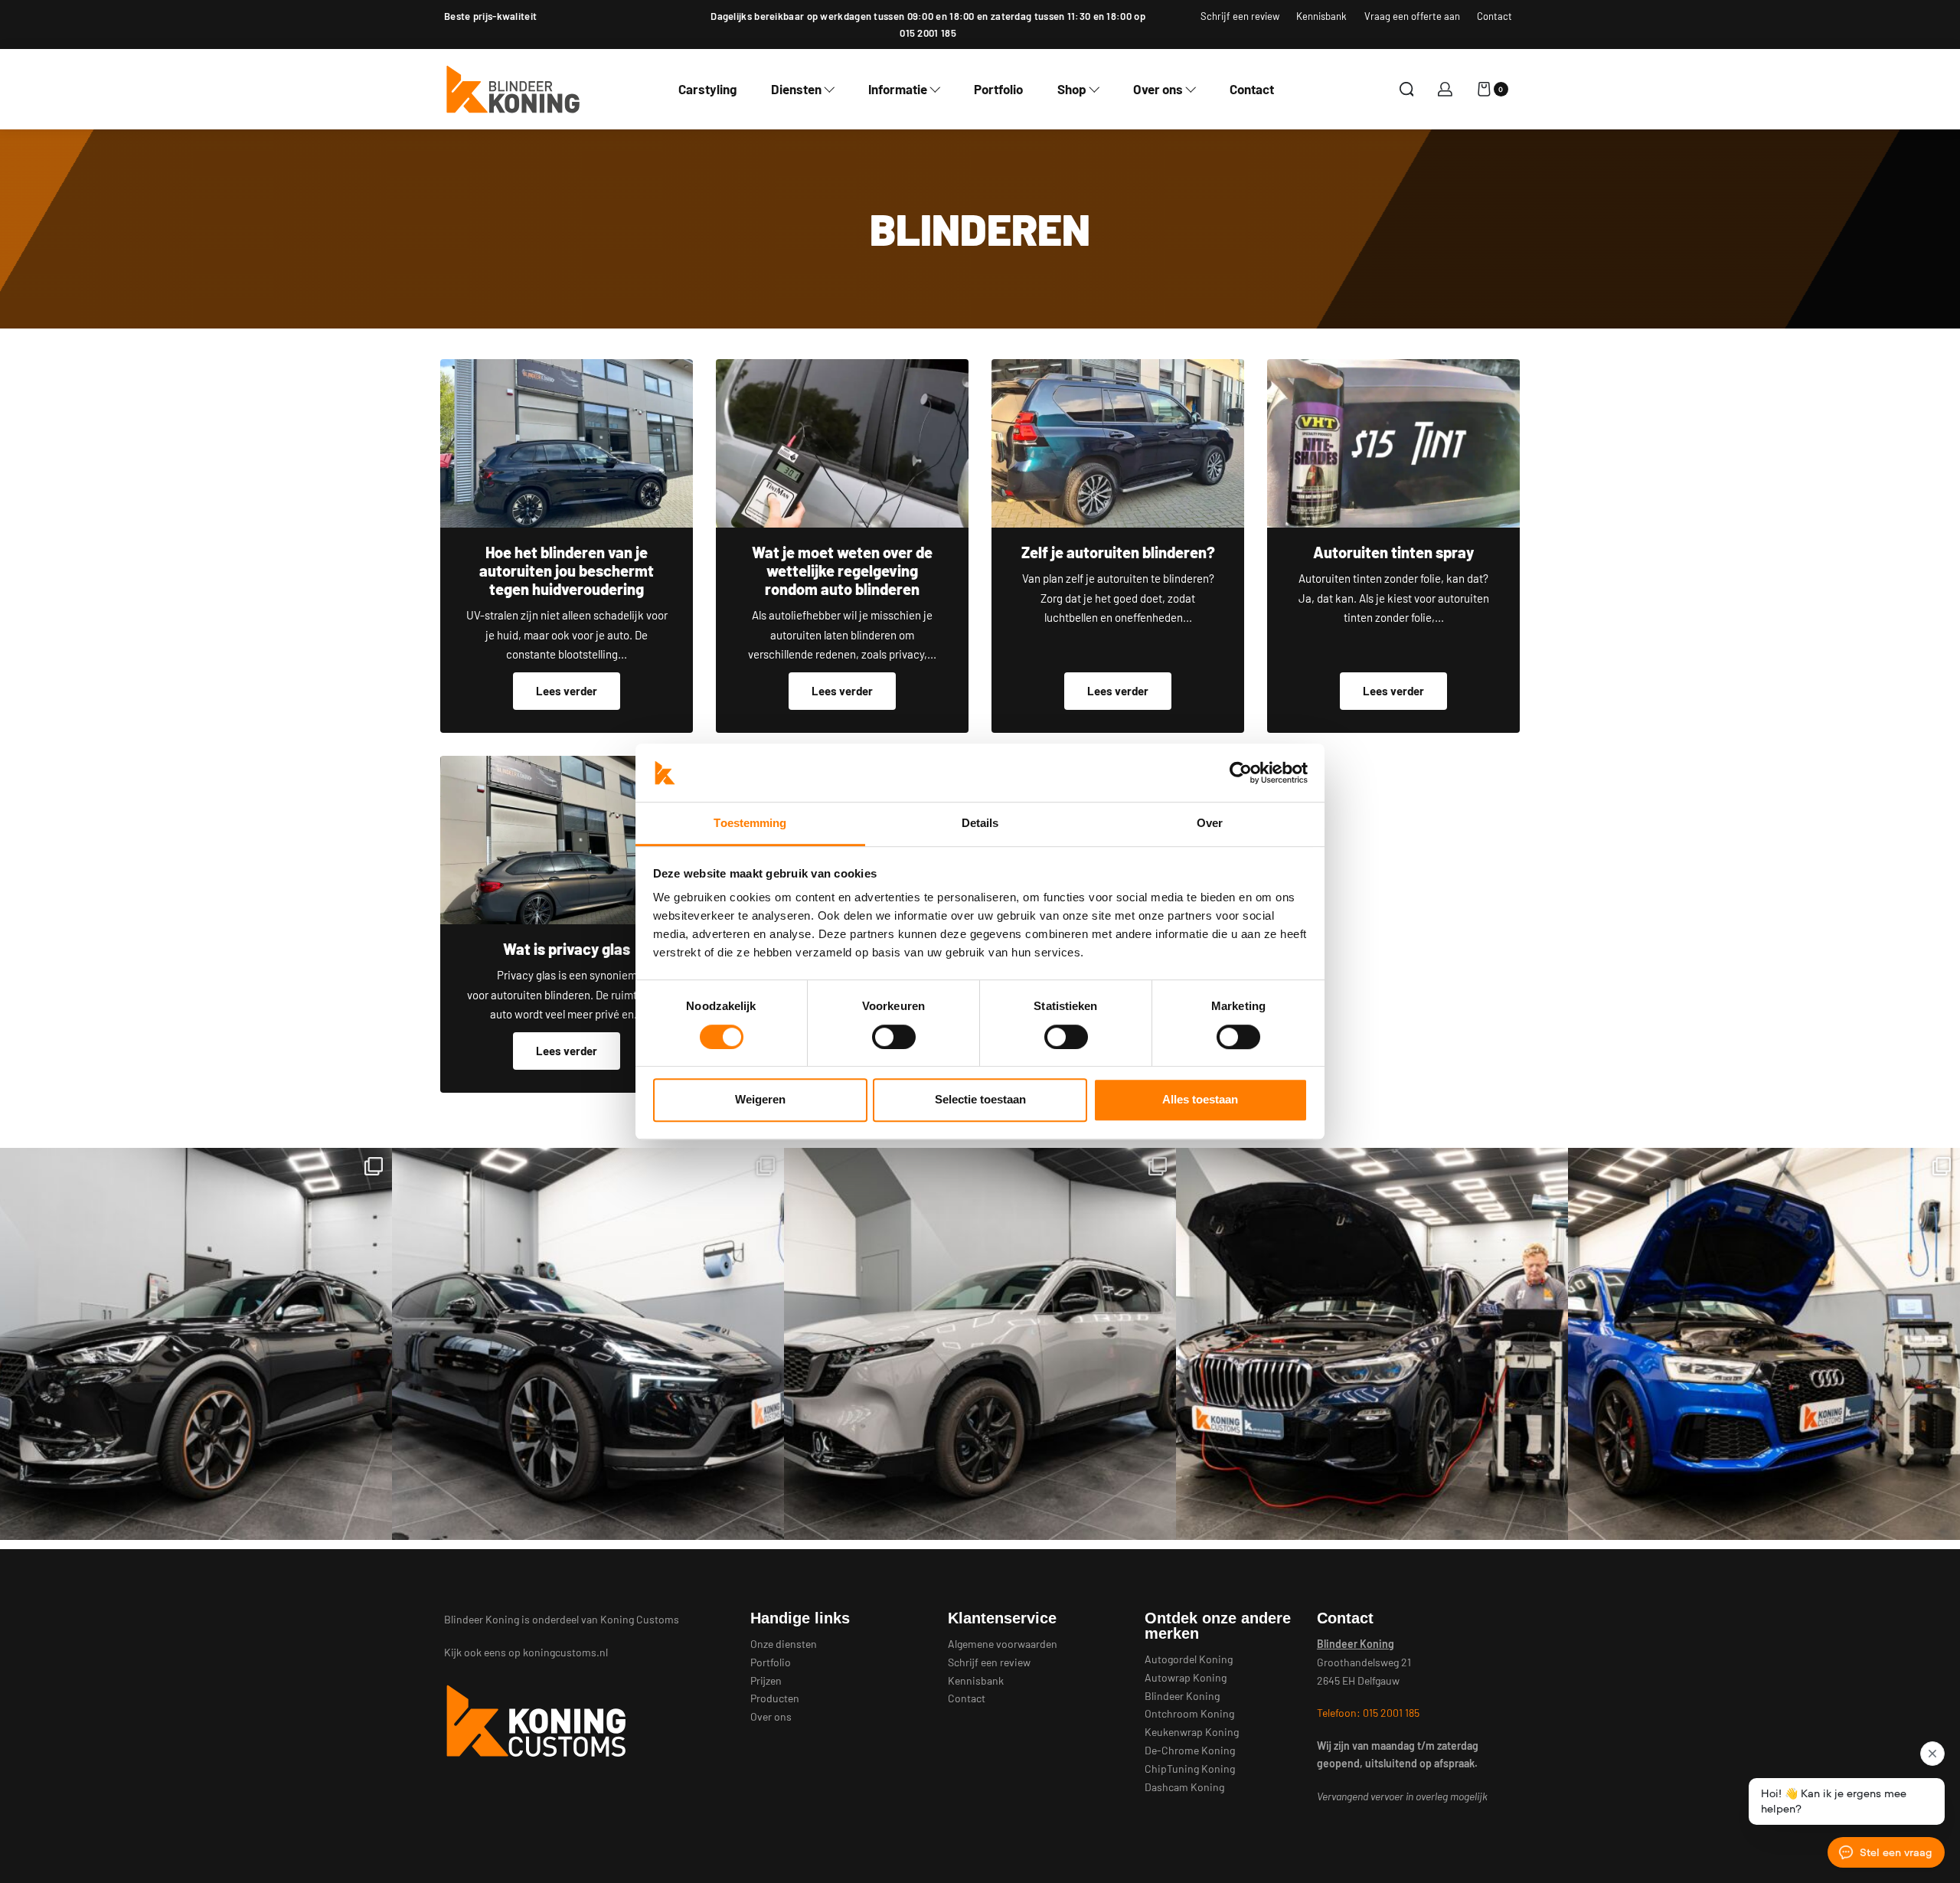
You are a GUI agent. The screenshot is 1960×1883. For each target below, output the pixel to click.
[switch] (894, 1037)
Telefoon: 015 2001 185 (1368, 1713)
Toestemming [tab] (750, 824)
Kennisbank (976, 1680)
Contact (967, 1698)
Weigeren (760, 1099)
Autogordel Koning (1189, 1659)
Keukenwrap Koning (1192, 1732)
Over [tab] (1210, 824)
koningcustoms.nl (565, 1652)
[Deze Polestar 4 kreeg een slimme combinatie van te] (588, 1344)
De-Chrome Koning (1190, 1750)
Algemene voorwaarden (1003, 1644)
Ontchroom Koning (1189, 1713)
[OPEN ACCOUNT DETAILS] (1445, 89)
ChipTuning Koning (1190, 1769)
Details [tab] (980, 824)
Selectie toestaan (980, 1099)
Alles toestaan (1200, 1099)
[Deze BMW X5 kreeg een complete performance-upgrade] (1372, 1344)
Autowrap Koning (1186, 1677)
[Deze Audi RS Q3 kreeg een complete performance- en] (1764, 1344)
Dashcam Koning (1184, 1787)
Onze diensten (784, 1644)
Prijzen (766, 1680)
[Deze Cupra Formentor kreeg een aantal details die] (196, 1344)
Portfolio (771, 1662)
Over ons (771, 1716)
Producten (775, 1698)
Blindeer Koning (1182, 1696)
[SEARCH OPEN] (1407, 89)
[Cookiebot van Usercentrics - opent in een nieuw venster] (1241, 773)
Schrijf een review (989, 1662)
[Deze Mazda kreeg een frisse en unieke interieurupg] (980, 1344)
